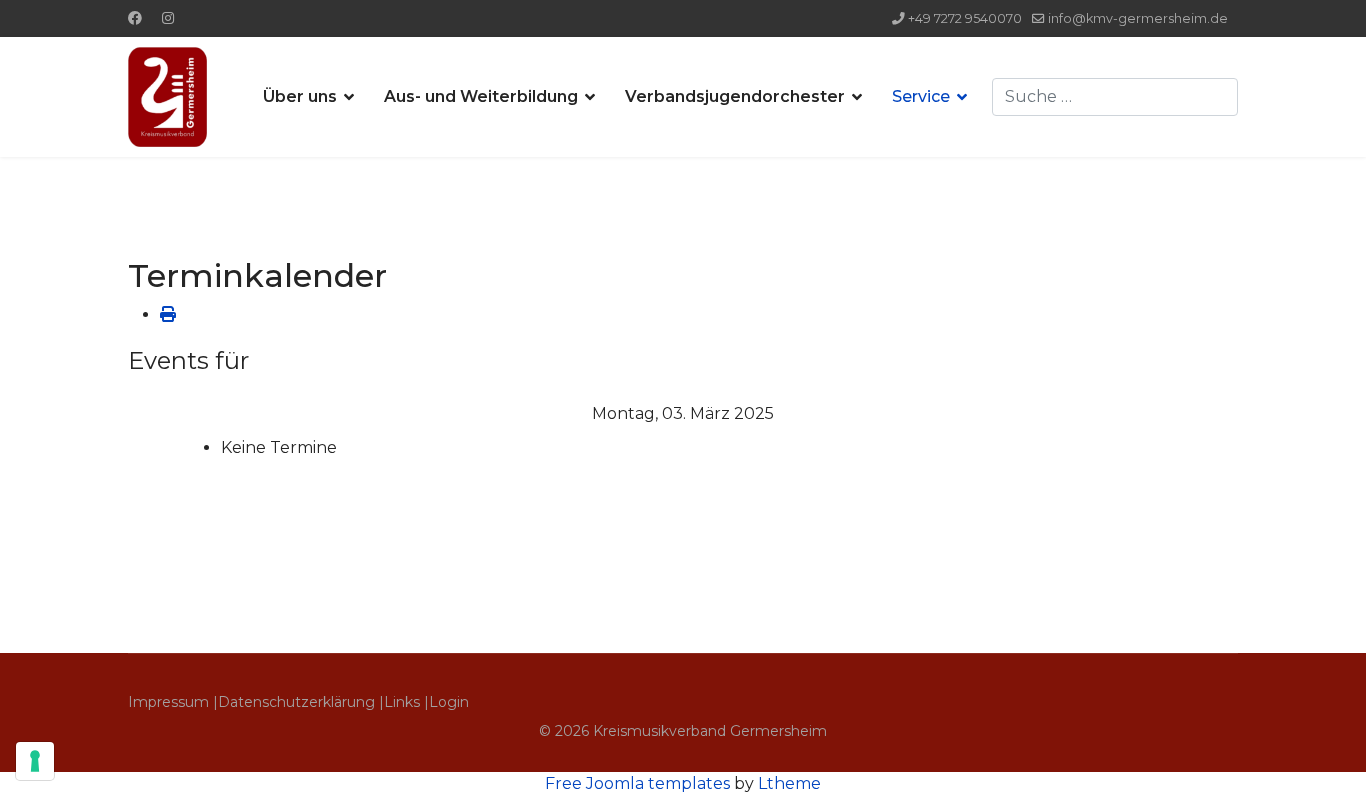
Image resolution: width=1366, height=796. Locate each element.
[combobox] (1115, 97)
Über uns (300, 96)
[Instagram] (168, 18)
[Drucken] (168, 314)
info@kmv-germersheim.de (1138, 18)
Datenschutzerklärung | (301, 702)
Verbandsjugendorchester (735, 96)
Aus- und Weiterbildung (481, 96)
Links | (406, 702)
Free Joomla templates (637, 783)
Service (921, 96)
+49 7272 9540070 (965, 18)
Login (449, 702)
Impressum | (173, 702)
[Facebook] (135, 18)
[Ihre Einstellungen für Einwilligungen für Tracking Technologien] (35, 761)
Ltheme (789, 783)
